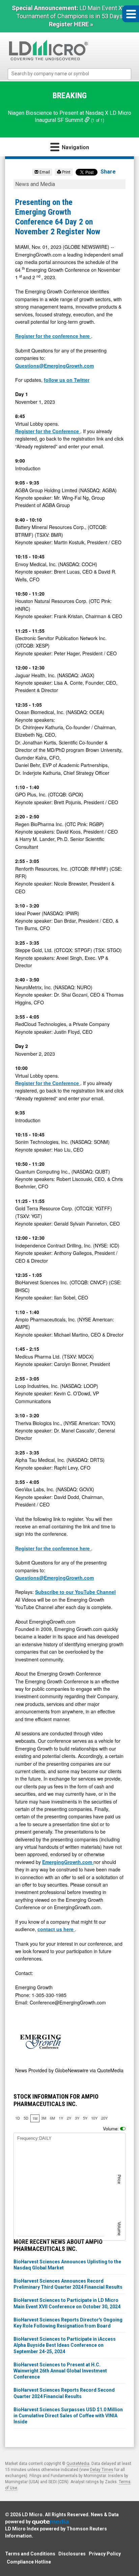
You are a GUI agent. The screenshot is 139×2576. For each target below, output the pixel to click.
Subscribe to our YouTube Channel (75, 1592)
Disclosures (72, 2554)
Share (108, 172)
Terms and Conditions (30, 2554)
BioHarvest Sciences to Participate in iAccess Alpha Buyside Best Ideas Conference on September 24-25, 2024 (65, 2345)
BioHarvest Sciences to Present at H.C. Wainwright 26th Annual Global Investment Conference (60, 2371)
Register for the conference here (53, 336)
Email (44, 172)
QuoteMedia (78, 2464)
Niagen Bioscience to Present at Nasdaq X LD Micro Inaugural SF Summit (69, 116)
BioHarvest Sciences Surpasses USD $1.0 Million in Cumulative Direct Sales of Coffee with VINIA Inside (68, 2416)
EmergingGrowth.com (68, 1862)
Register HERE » (71, 24)
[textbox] (73, 74)
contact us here (56, 1929)
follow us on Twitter (67, 380)
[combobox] (70, 74)
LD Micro (32, 2515)
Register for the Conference (48, 431)
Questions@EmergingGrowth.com (54, 366)
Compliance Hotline (29, 2562)
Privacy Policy (105, 2554)
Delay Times (102, 2470)
